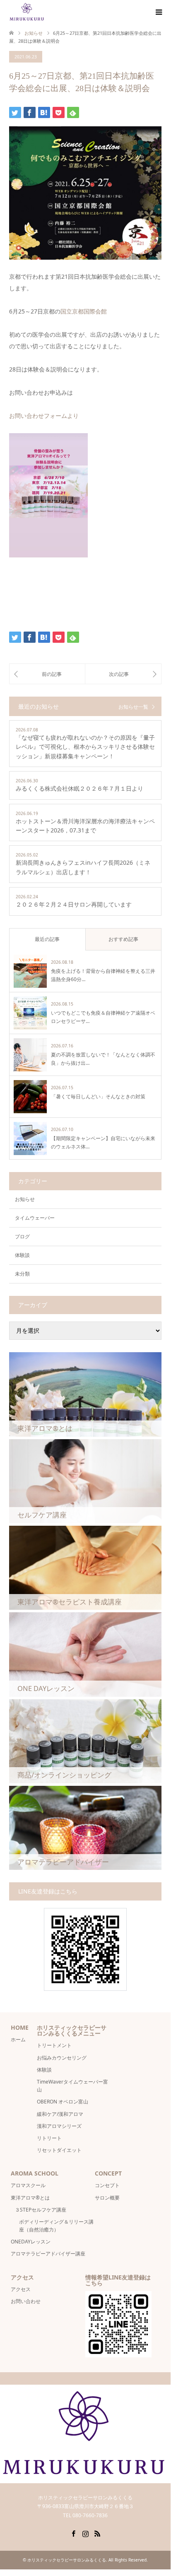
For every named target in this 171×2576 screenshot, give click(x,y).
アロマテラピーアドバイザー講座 (48, 2254)
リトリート (49, 2138)
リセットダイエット (59, 2150)
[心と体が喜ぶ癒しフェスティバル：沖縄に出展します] (47, 674)
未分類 (22, 1274)
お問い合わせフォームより (44, 416)
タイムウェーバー (35, 1218)
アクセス (21, 2289)
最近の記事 (47, 939)
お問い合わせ (26, 2301)
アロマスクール (28, 2185)
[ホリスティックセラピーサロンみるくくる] (27, 12)
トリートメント (54, 2045)
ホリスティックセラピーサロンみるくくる (67, 2560)
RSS (97, 2533)
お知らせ (25, 1199)
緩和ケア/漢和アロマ (60, 2114)
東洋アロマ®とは (30, 2198)
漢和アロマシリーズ (59, 2126)
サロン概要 (110, 2198)
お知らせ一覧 (133, 707)
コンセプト (107, 2185)
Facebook (73, 2533)
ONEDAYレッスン (31, 2242)
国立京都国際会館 (84, 311)
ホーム (18, 2039)
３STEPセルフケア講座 (41, 2210)
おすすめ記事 (123, 939)
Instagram (85, 2533)
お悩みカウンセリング (62, 2058)
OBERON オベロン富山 (63, 2102)
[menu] (158, 12)
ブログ (22, 1236)
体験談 (22, 1255)
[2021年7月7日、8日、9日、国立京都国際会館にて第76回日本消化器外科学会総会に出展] (123, 674)
